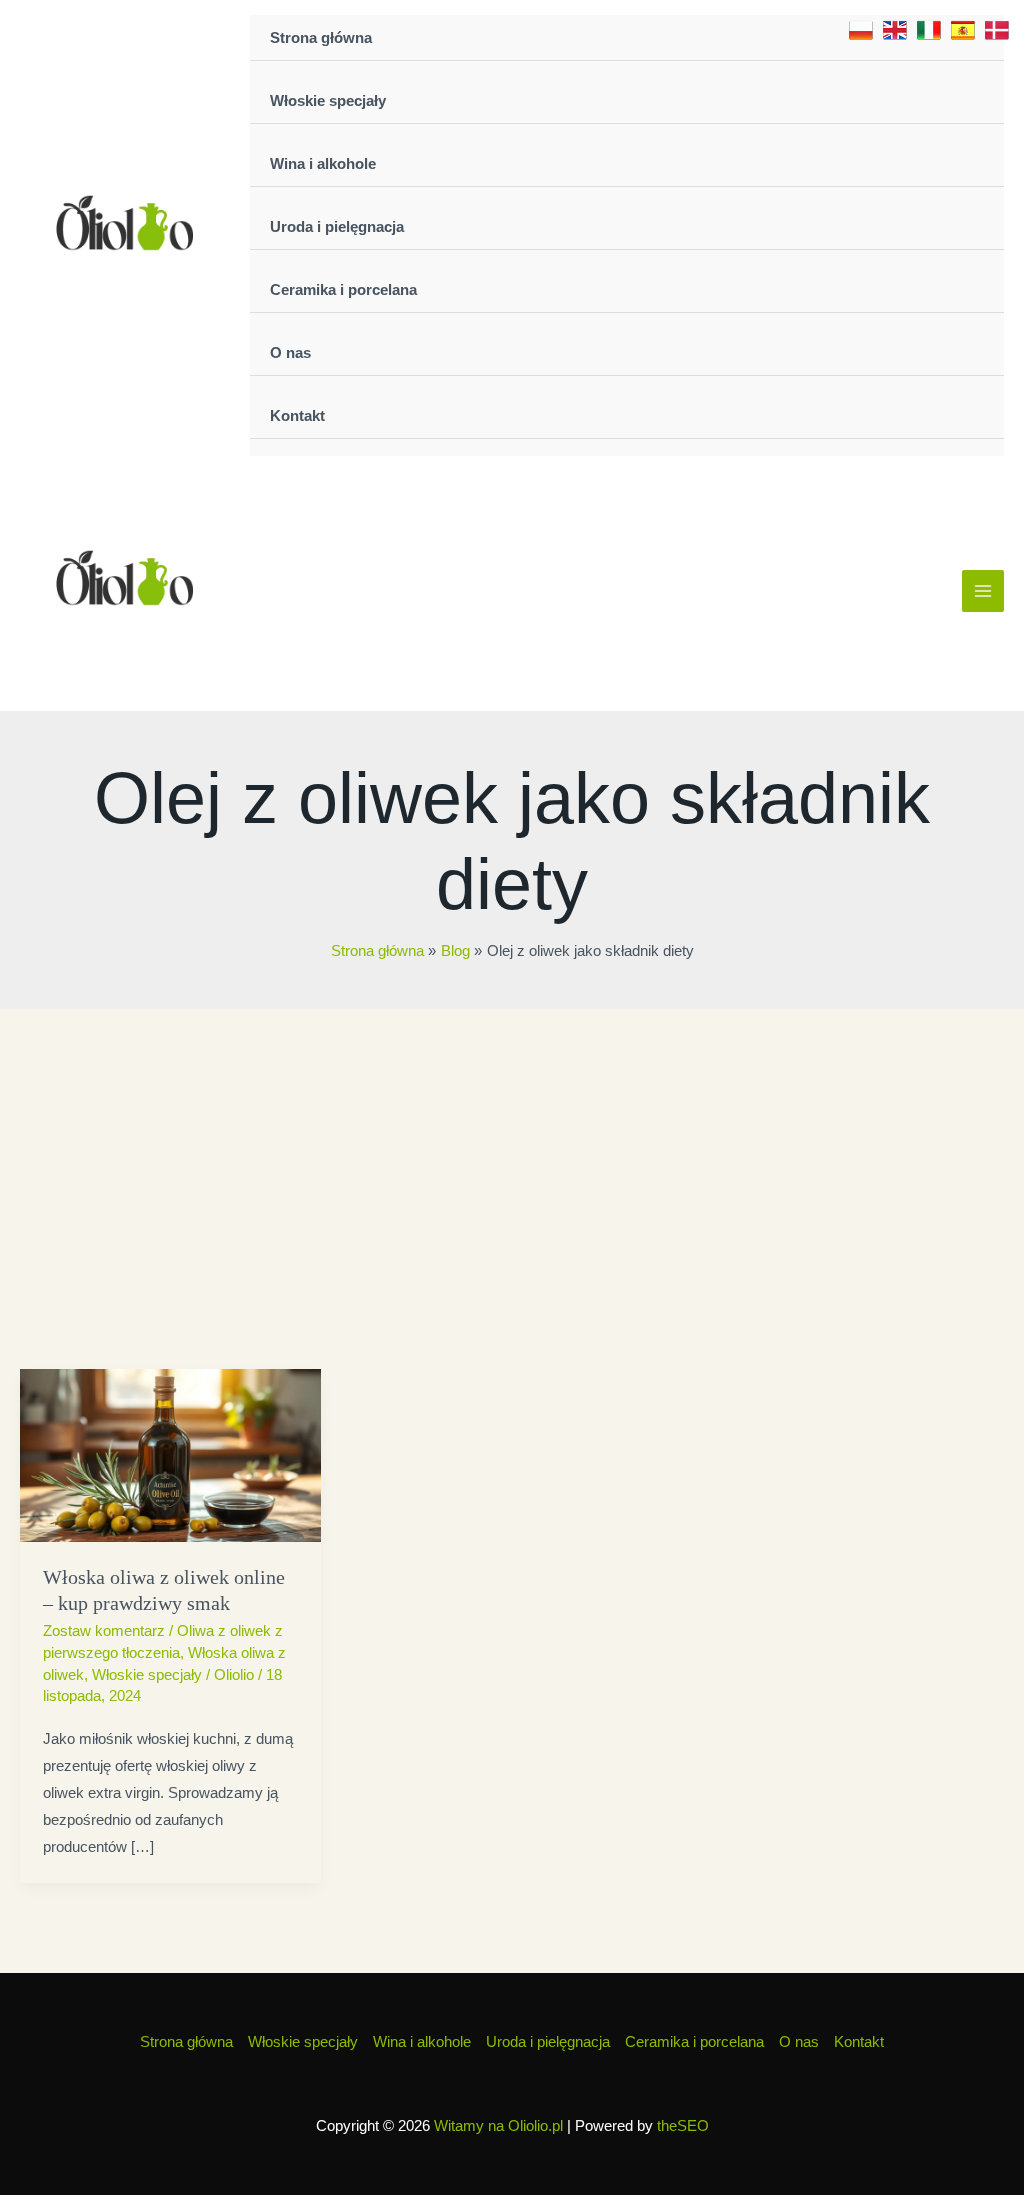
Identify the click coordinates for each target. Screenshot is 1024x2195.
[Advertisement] (512, 1159)
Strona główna (321, 37)
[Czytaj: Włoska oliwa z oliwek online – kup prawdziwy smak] (170, 1453)
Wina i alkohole (323, 163)
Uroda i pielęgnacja (337, 226)
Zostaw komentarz (104, 1630)
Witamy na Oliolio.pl (498, 2125)
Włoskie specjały (328, 100)
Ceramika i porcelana (343, 289)
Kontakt (297, 415)
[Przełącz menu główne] (983, 591)
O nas (290, 352)
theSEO (683, 2125)
